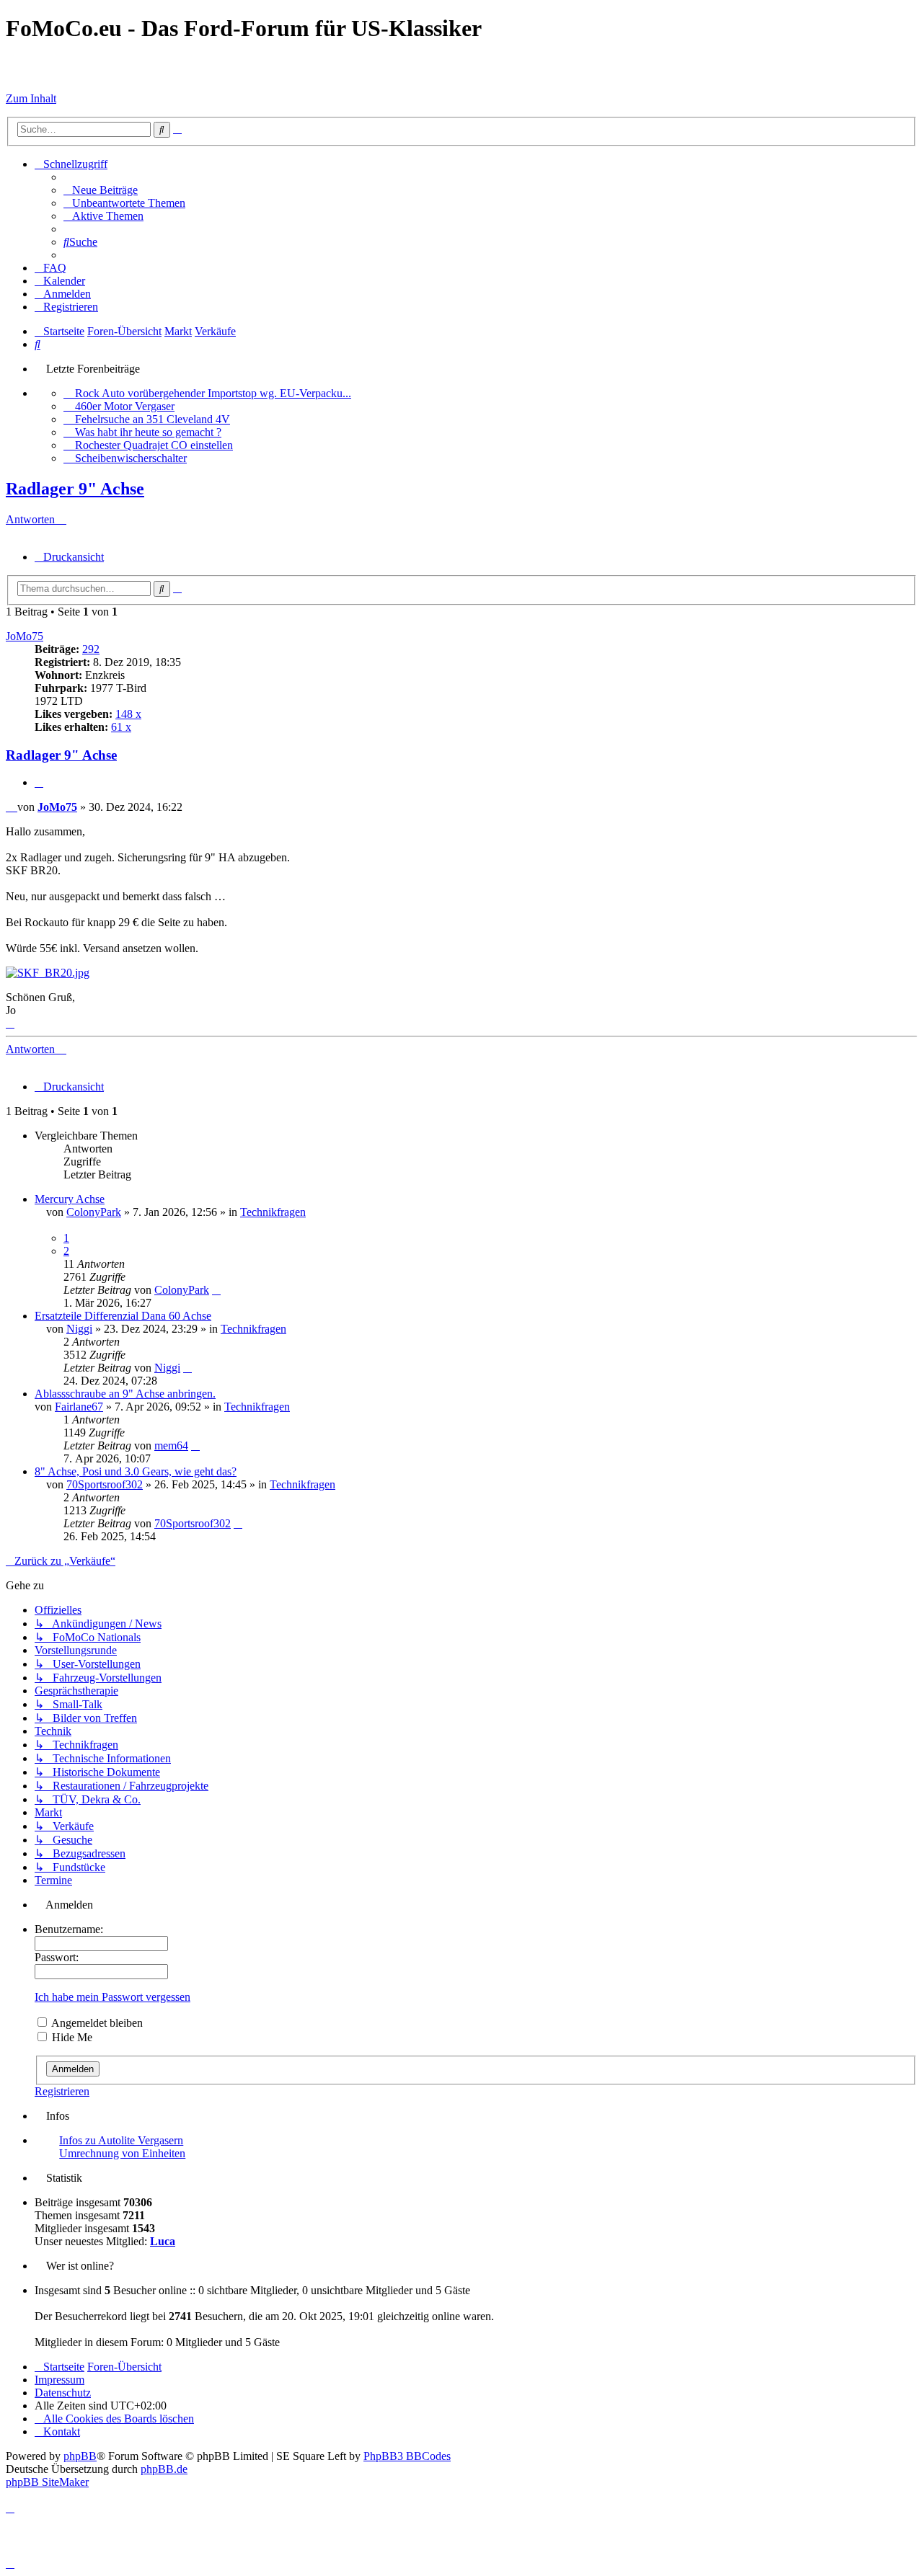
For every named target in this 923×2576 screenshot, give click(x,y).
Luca (163, 2241)
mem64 (171, 1445)
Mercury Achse (70, 1199)
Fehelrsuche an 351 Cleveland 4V (153, 419)
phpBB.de (164, 2469)
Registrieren (62, 2091)
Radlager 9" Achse (75, 489)
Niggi (79, 1329)
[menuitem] (101, 190)
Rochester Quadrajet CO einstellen (154, 445)
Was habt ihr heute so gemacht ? (148, 432)
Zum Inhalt (31, 98)
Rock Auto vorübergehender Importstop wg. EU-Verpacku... (213, 393)
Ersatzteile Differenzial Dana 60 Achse (123, 1316)
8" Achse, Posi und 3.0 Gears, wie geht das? (136, 1471)
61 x (121, 727)
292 (91, 649)
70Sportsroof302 (105, 1484)
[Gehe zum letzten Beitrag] (216, 1290)
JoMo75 (25, 636)
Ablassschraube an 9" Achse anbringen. (125, 1394)
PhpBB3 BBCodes (407, 2456)
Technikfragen (273, 1212)
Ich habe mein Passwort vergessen (112, 1997)
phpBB (80, 2456)
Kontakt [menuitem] (62, 2431)
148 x (128, 714)
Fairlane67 (79, 1407)
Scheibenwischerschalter (131, 458)
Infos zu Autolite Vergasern (121, 2140)
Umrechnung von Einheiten (122, 2153)
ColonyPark (94, 1212)
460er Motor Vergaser (125, 406)
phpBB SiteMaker (47, 2482)
